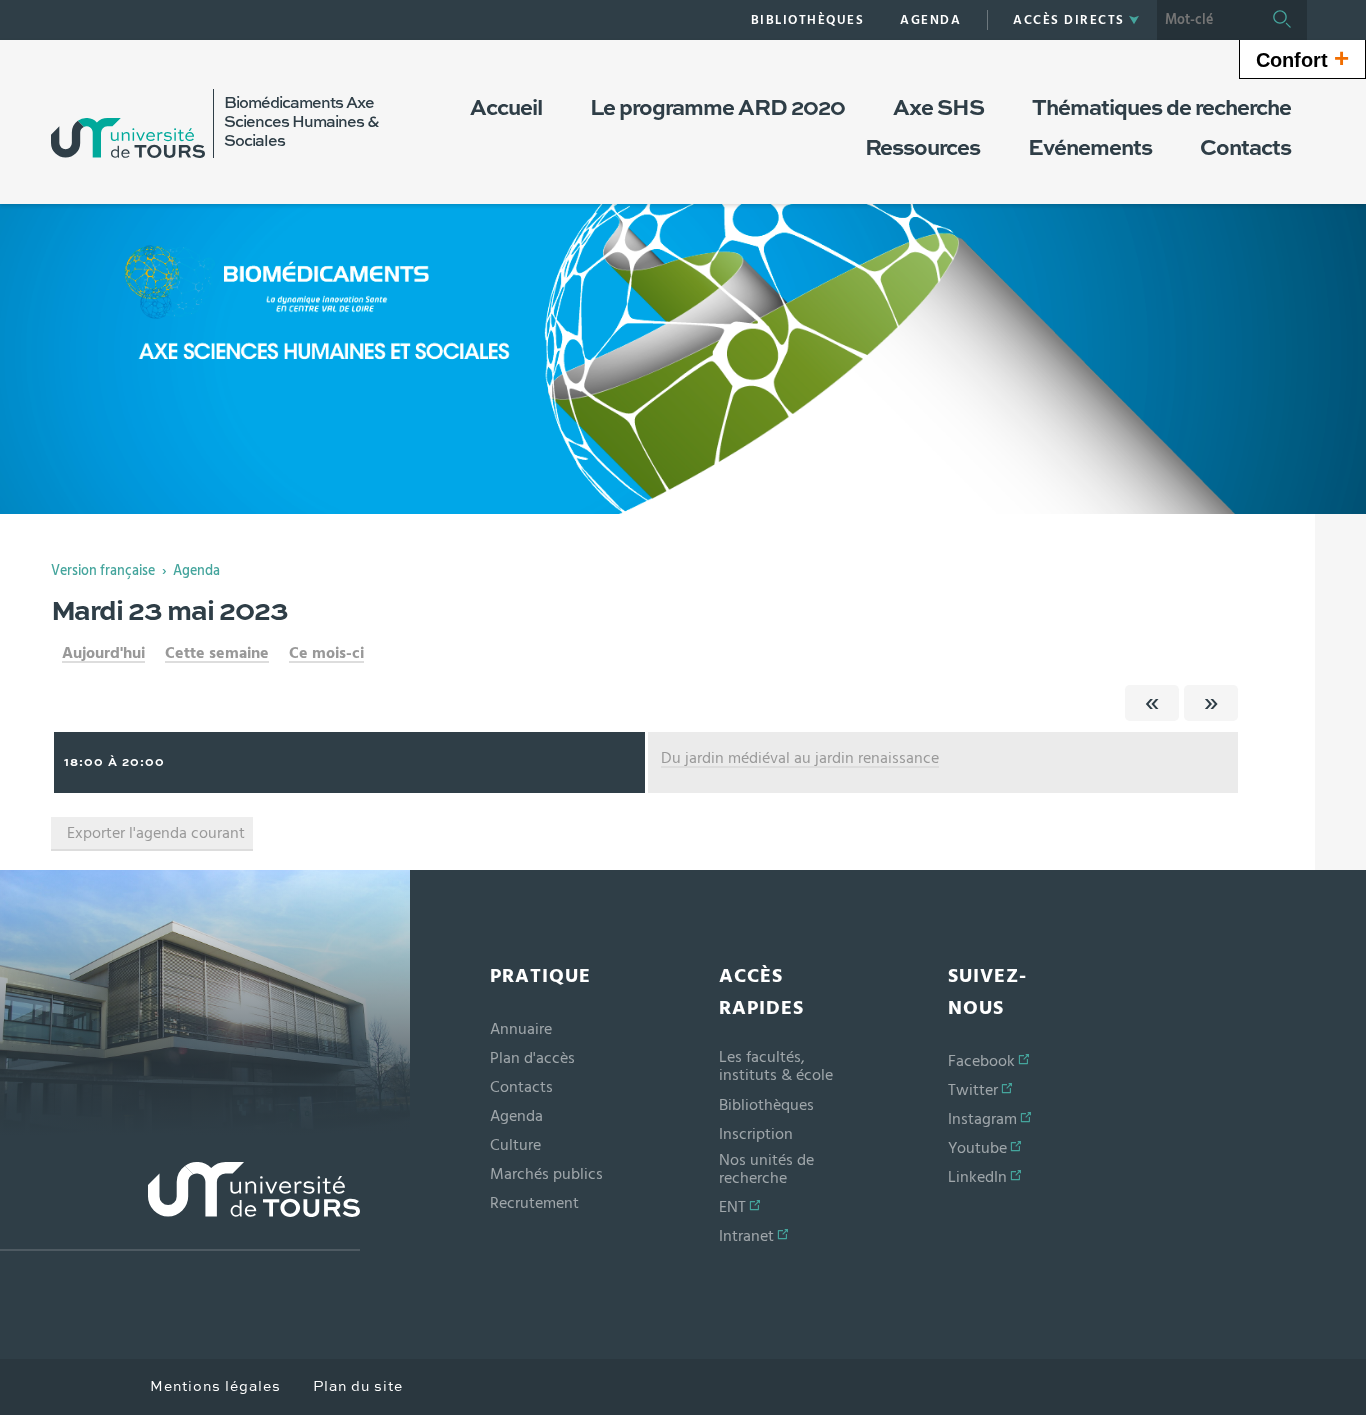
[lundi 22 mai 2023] (1152, 703)
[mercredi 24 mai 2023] (1211, 703)
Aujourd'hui (103, 653)
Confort (1302, 58)
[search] (1207, 20)
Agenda (196, 571)
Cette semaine (217, 653)
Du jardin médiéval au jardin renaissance (800, 758)
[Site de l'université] (180, 1206)
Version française (103, 571)
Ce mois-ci (326, 653)
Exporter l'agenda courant (156, 833)
